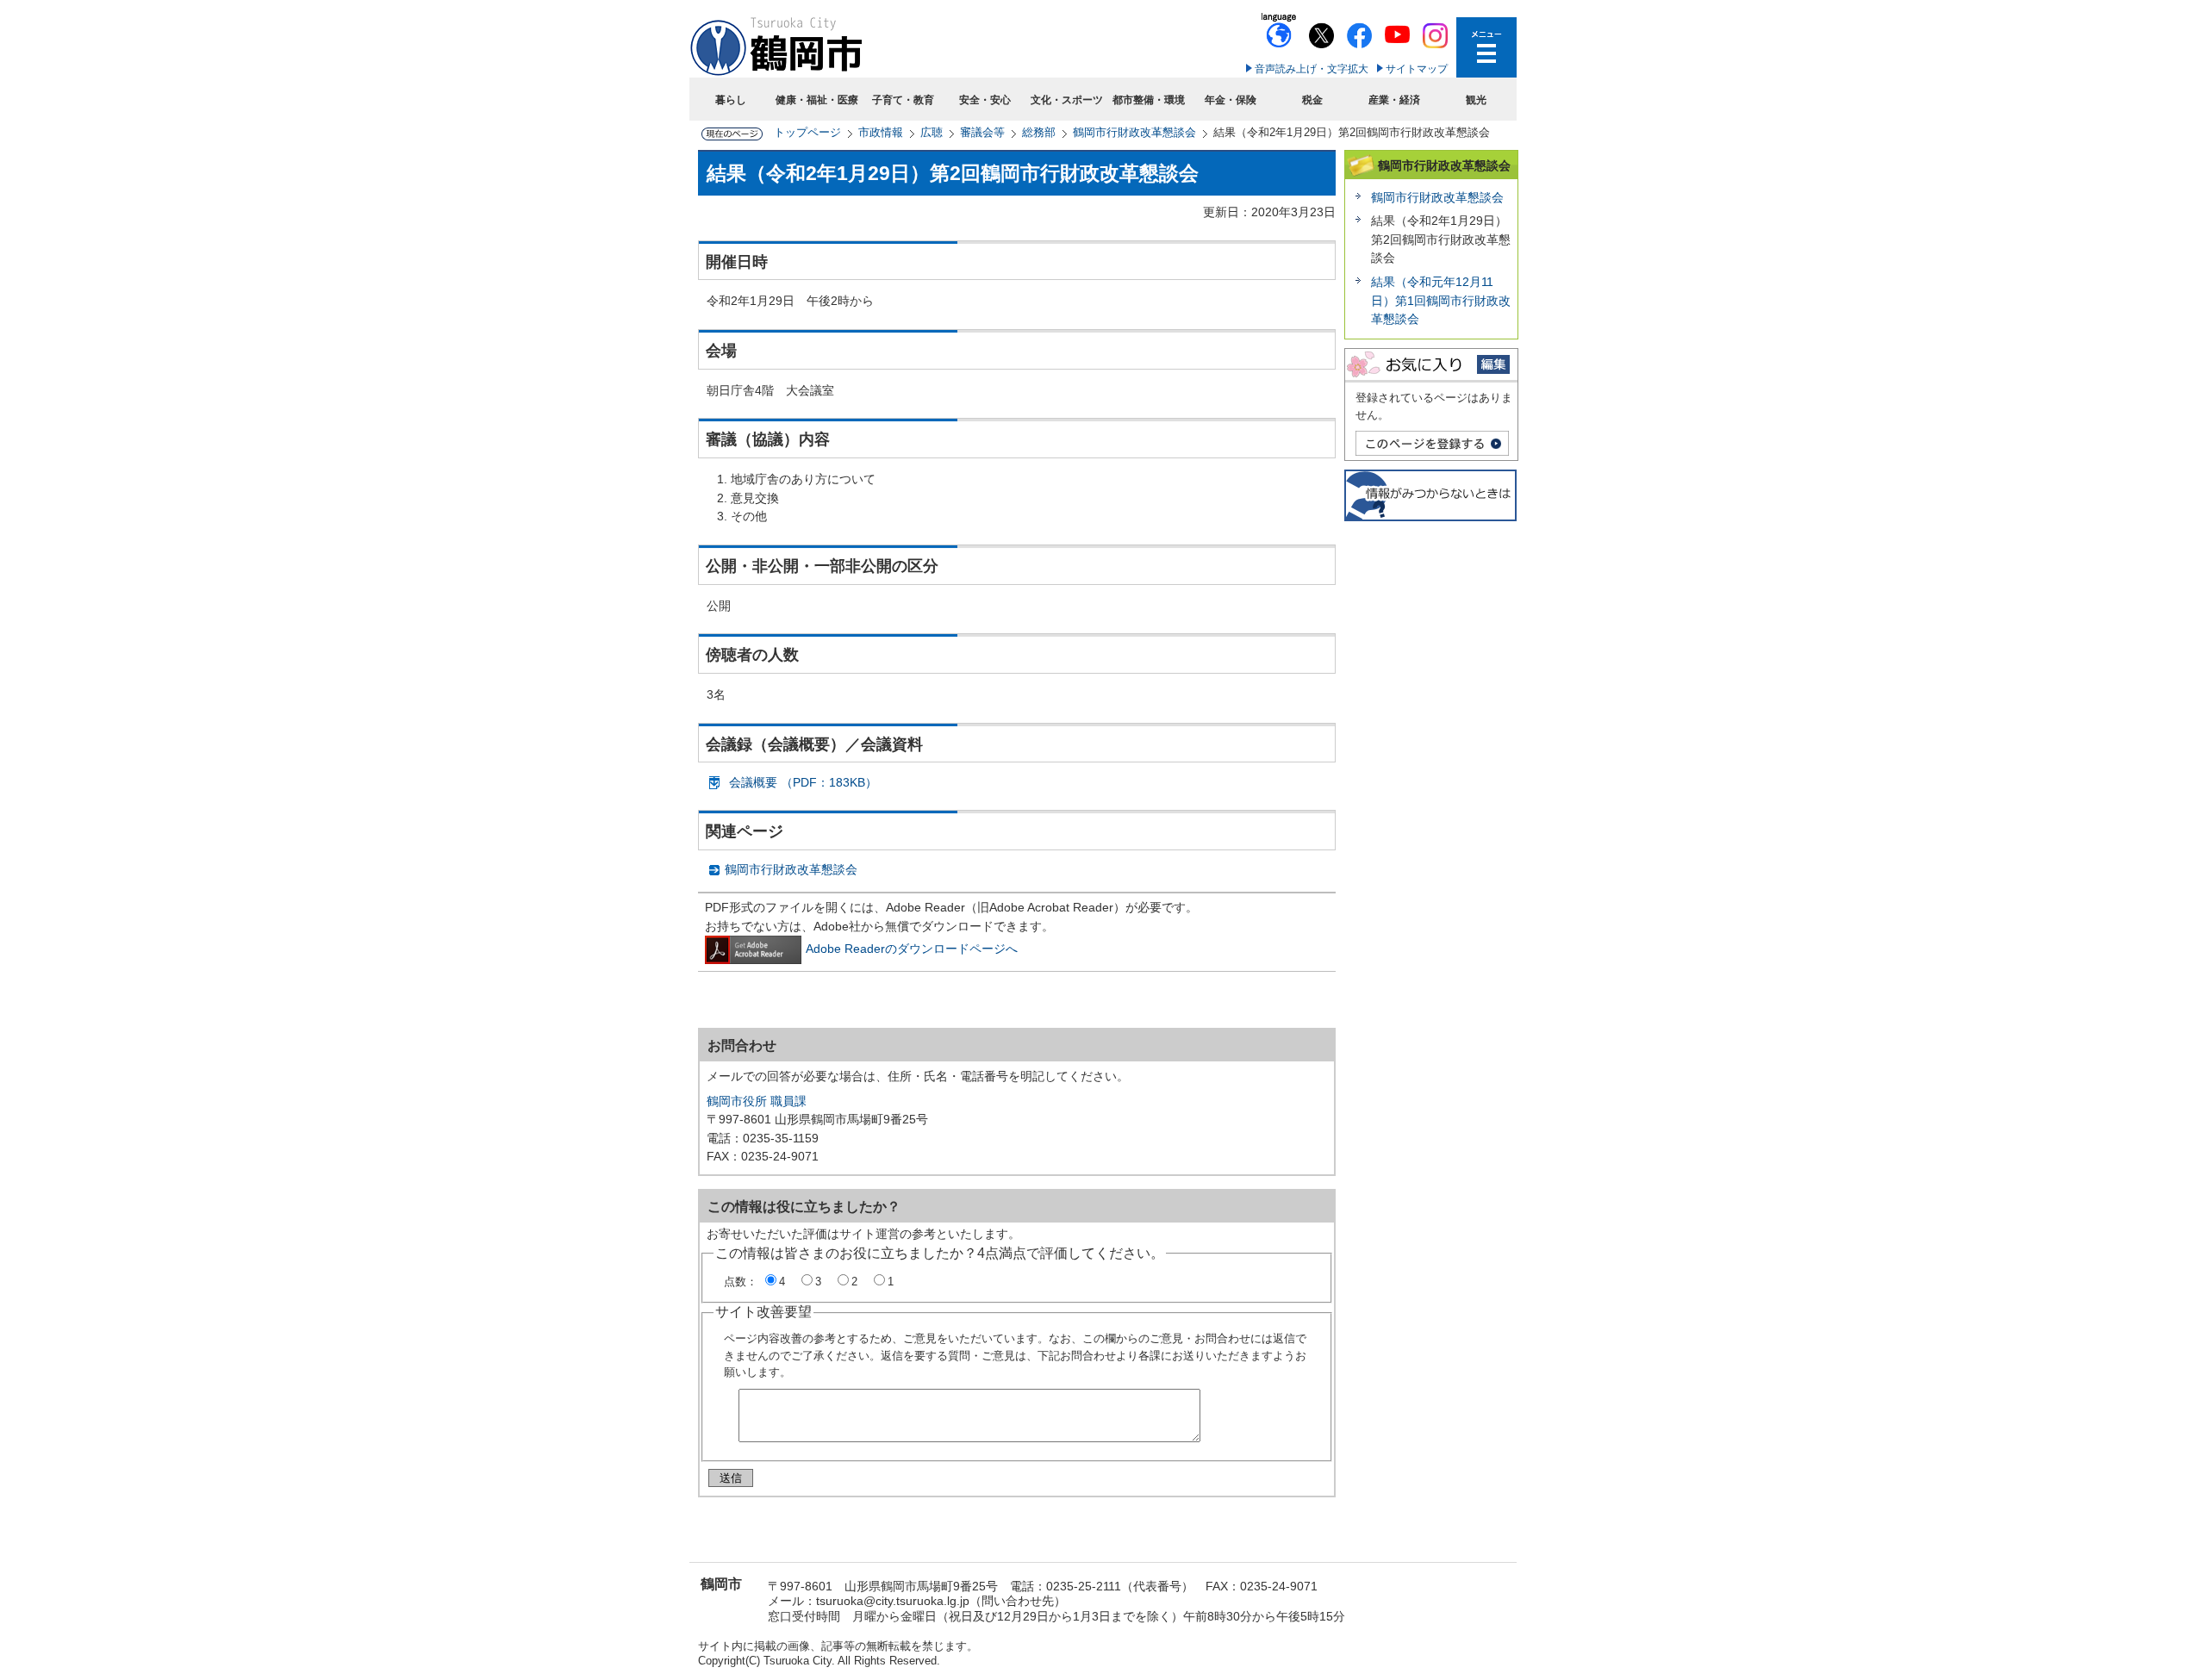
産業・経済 (1394, 100)
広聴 (932, 132)
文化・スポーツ (1067, 100)
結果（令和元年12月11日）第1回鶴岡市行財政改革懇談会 (1441, 300)
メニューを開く (1486, 47)
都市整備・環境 (1149, 100)
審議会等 (982, 132)
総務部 (1039, 132)
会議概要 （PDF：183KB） (803, 782)
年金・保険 (1231, 100)
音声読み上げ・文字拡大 (1312, 69)
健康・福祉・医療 (817, 100)
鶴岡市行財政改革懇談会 (1134, 132)
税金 (1312, 100)
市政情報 (881, 132)
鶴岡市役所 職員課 (757, 1101)
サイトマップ (1417, 69)
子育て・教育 (903, 100)
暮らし (731, 100)
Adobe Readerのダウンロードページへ (912, 949)
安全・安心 (985, 100)
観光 (1476, 100)
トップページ (807, 132)
